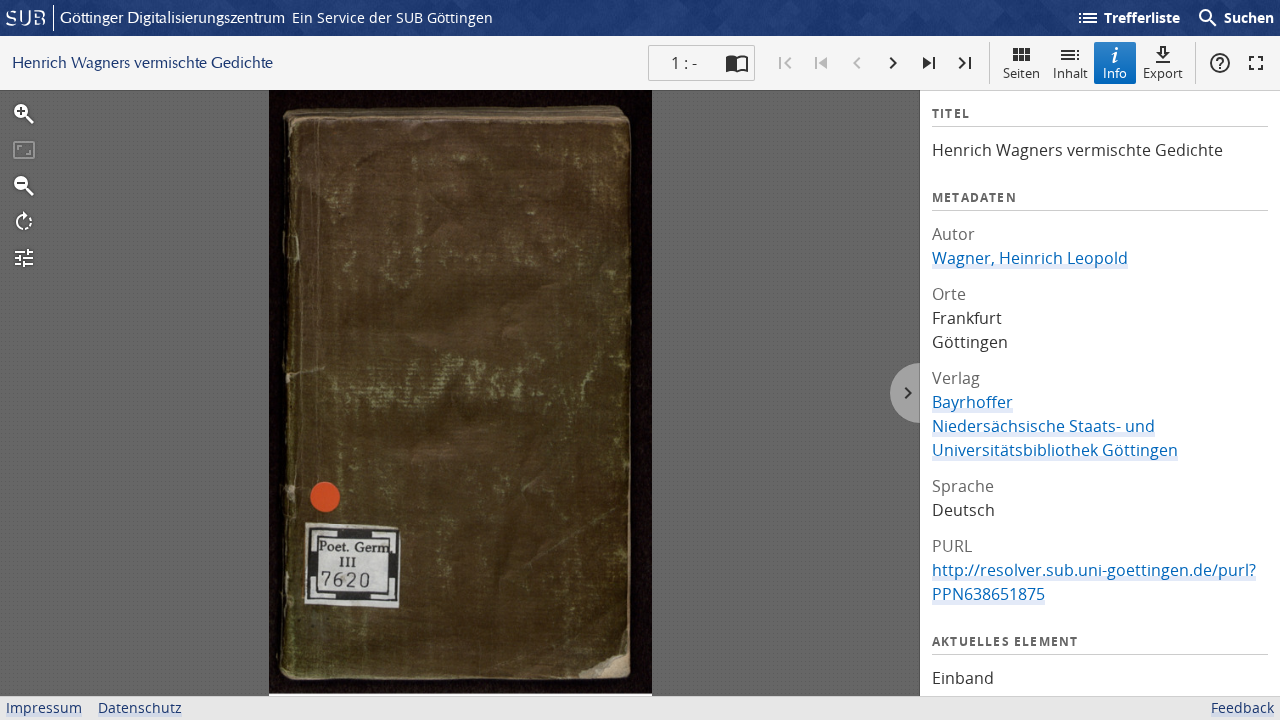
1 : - (684, 63)
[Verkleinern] (24, 186)
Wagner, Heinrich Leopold (1030, 258)
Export (1163, 73)
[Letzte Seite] (965, 63)
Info (1115, 73)
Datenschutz (140, 707)
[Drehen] (24, 222)
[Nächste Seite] (893, 63)
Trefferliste (1128, 18)
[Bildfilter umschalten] (24, 258)
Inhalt (1070, 73)
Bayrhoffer (972, 402)
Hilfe (1220, 63)
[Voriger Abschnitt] (821, 63)
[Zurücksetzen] (24, 150)
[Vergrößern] (24, 114)
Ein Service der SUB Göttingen (392, 17)
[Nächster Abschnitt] (929, 63)
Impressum (44, 707)
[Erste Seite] (785, 63)
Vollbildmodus (1256, 63)
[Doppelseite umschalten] (737, 63)
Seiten (1021, 73)
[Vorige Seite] (857, 63)
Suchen (1235, 18)
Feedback (1242, 707)
